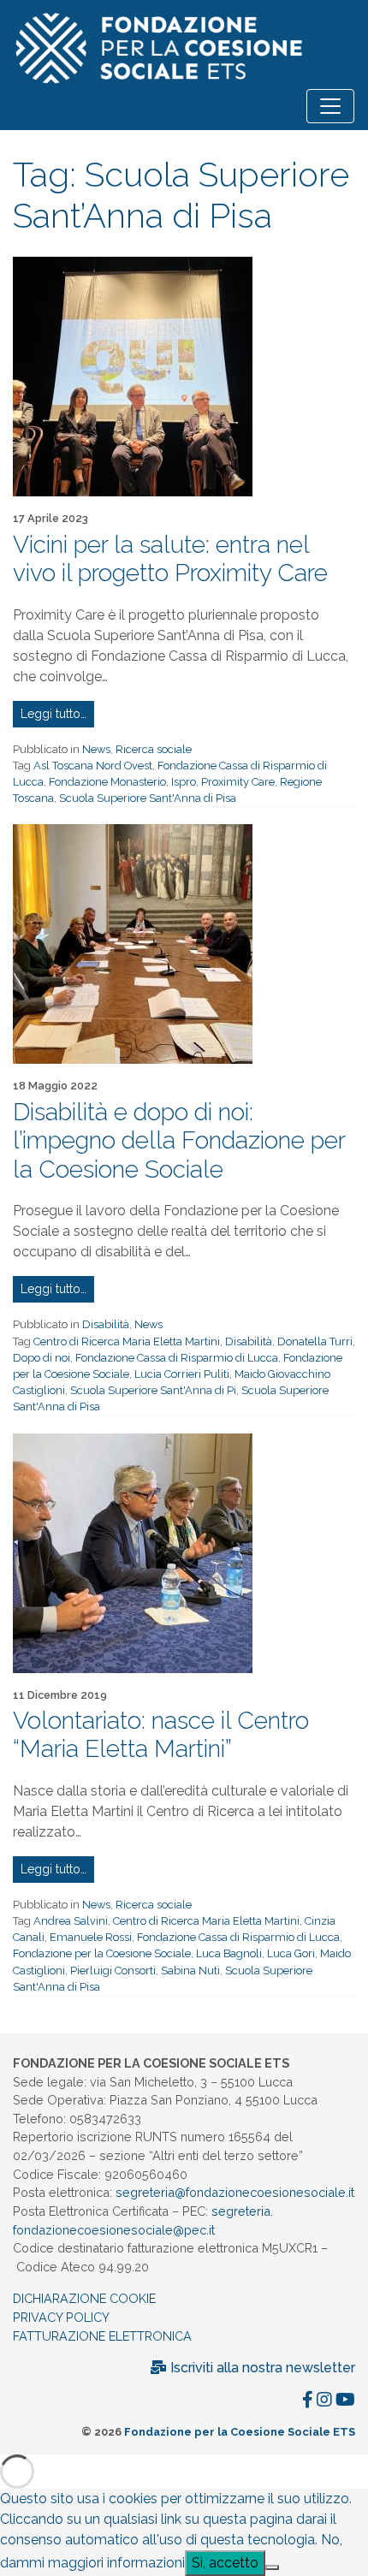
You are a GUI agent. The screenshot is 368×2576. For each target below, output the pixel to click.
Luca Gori (291, 1953)
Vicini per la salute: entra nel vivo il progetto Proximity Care (170, 559)
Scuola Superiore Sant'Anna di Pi (153, 1390)
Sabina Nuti (190, 1971)
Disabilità (106, 1324)
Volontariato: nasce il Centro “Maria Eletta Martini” (161, 1735)
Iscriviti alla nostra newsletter (261, 2368)
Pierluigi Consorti (113, 1971)
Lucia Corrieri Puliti (182, 1374)
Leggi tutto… (53, 714)
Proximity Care (238, 782)
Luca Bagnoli (229, 1953)
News (96, 749)
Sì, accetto (225, 2563)
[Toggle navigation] (330, 106)
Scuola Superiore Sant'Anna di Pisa (148, 798)
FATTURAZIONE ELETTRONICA (102, 2336)
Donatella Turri (315, 1341)
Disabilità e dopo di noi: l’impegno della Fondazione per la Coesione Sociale (179, 1141)
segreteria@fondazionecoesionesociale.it (235, 2192)
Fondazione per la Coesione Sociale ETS (240, 2432)
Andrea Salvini (71, 1921)
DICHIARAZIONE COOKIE (84, 2298)
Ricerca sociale (154, 749)
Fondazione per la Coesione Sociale (102, 1953)
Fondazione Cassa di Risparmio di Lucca (177, 1358)
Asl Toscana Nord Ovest (93, 766)
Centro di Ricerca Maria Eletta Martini (127, 1341)
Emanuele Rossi (91, 1937)
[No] (272, 2567)
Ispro (184, 782)
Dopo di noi (42, 1358)
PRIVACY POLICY (61, 2317)
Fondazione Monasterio (107, 782)
